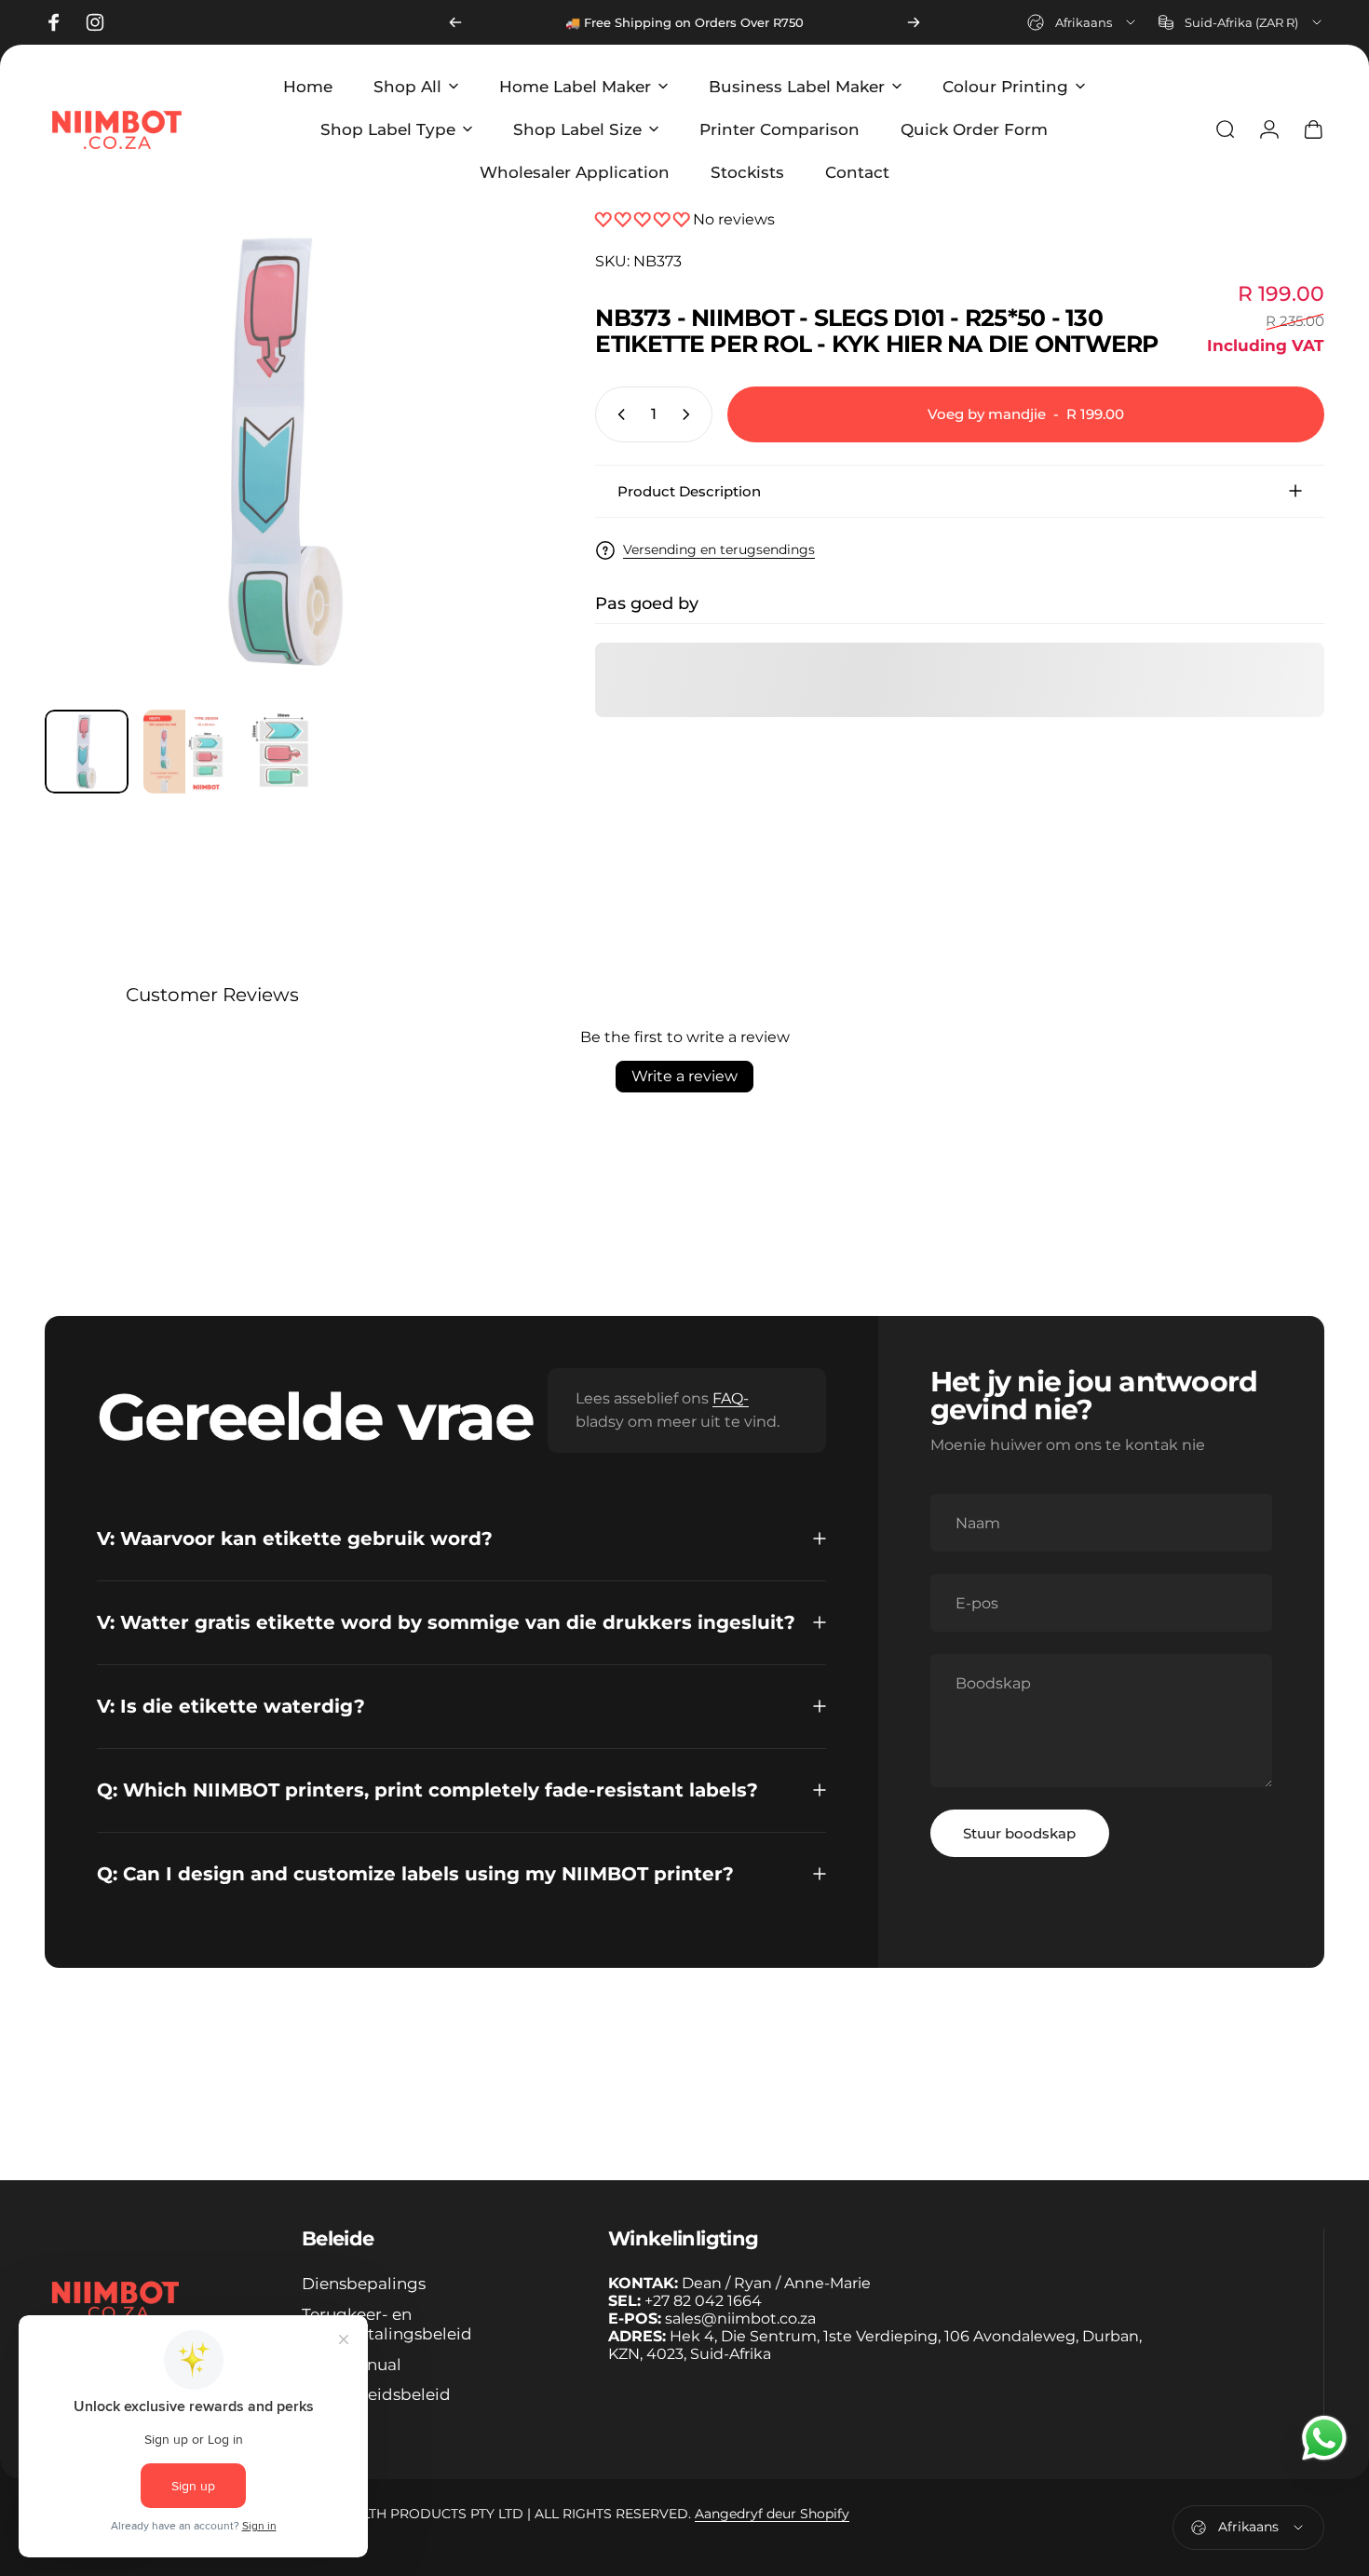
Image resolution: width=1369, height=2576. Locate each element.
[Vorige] (455, 22)
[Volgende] (914, 22)
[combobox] (1083, 22)
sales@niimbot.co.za (740, 2318)
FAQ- (731, 1398)
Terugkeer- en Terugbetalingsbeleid (387, 2324)
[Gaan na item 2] (185, 752)
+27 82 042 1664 (703, 2301)
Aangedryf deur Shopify (772, 2514)
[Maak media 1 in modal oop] (288, 452)
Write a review (684, 1076)
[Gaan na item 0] (87, 752)
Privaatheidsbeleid (376, 2394)
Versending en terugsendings (719, 550)
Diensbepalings (364, 2284)
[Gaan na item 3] (284, 752)
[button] (644, 219)
